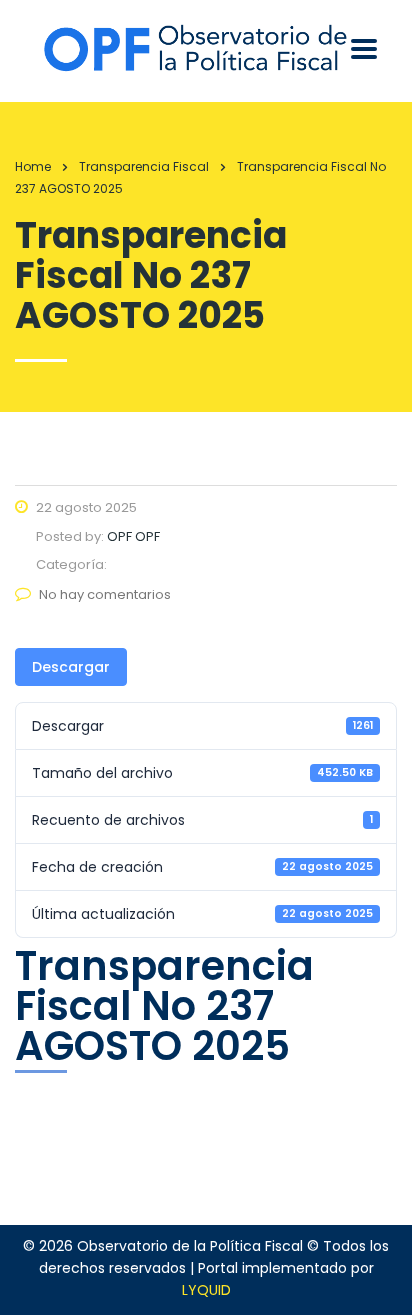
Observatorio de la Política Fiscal (190, 1246)
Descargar (71, 667)
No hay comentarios (105, 594)
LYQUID (206, 1290)
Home (33, 166)
